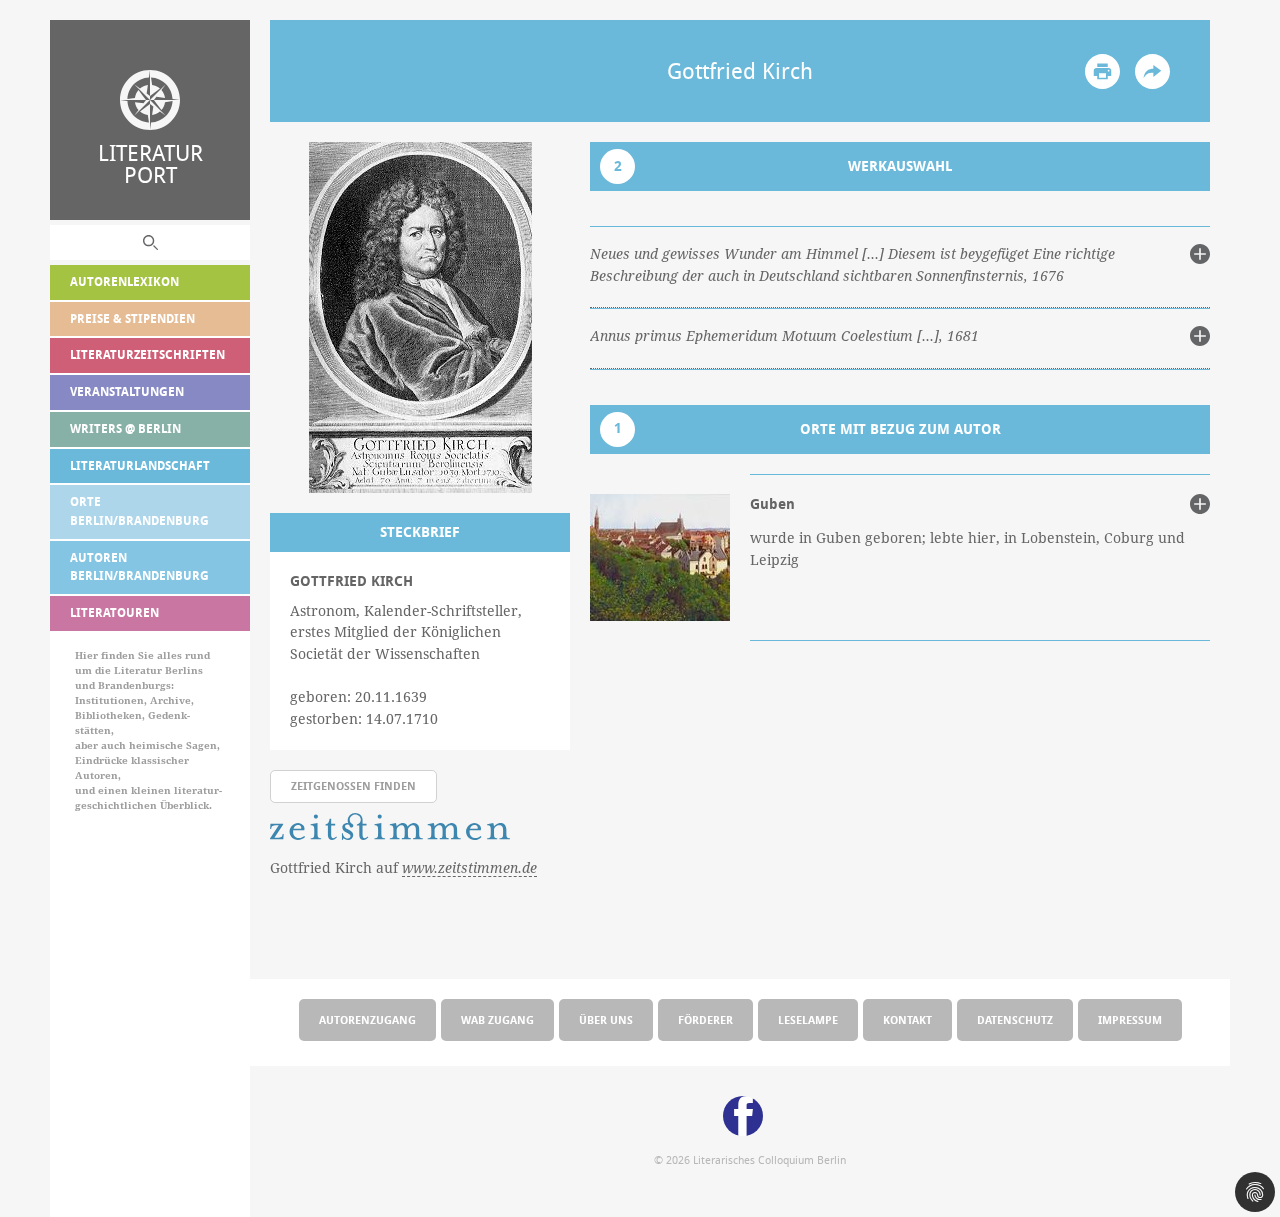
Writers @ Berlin (125, 428)
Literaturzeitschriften (147, 354)
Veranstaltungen (127, 391)
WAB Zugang (497, 1019)
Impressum (1130, 1019)
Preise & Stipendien (132, 318)
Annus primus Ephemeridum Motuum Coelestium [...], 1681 (784, 336)
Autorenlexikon (124, 281)
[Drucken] (1102, 71)
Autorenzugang (367, 1019)
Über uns (606, 1019)
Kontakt (907, 1019)
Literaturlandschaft (140, 465)
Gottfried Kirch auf (403, 867)
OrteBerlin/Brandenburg (139, 511)
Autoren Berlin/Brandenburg (139, 567)
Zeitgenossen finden (353, 785)
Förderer (705, 1019)
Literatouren (114, 612)
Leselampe (808, 1019)
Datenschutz (1015, 1019)
